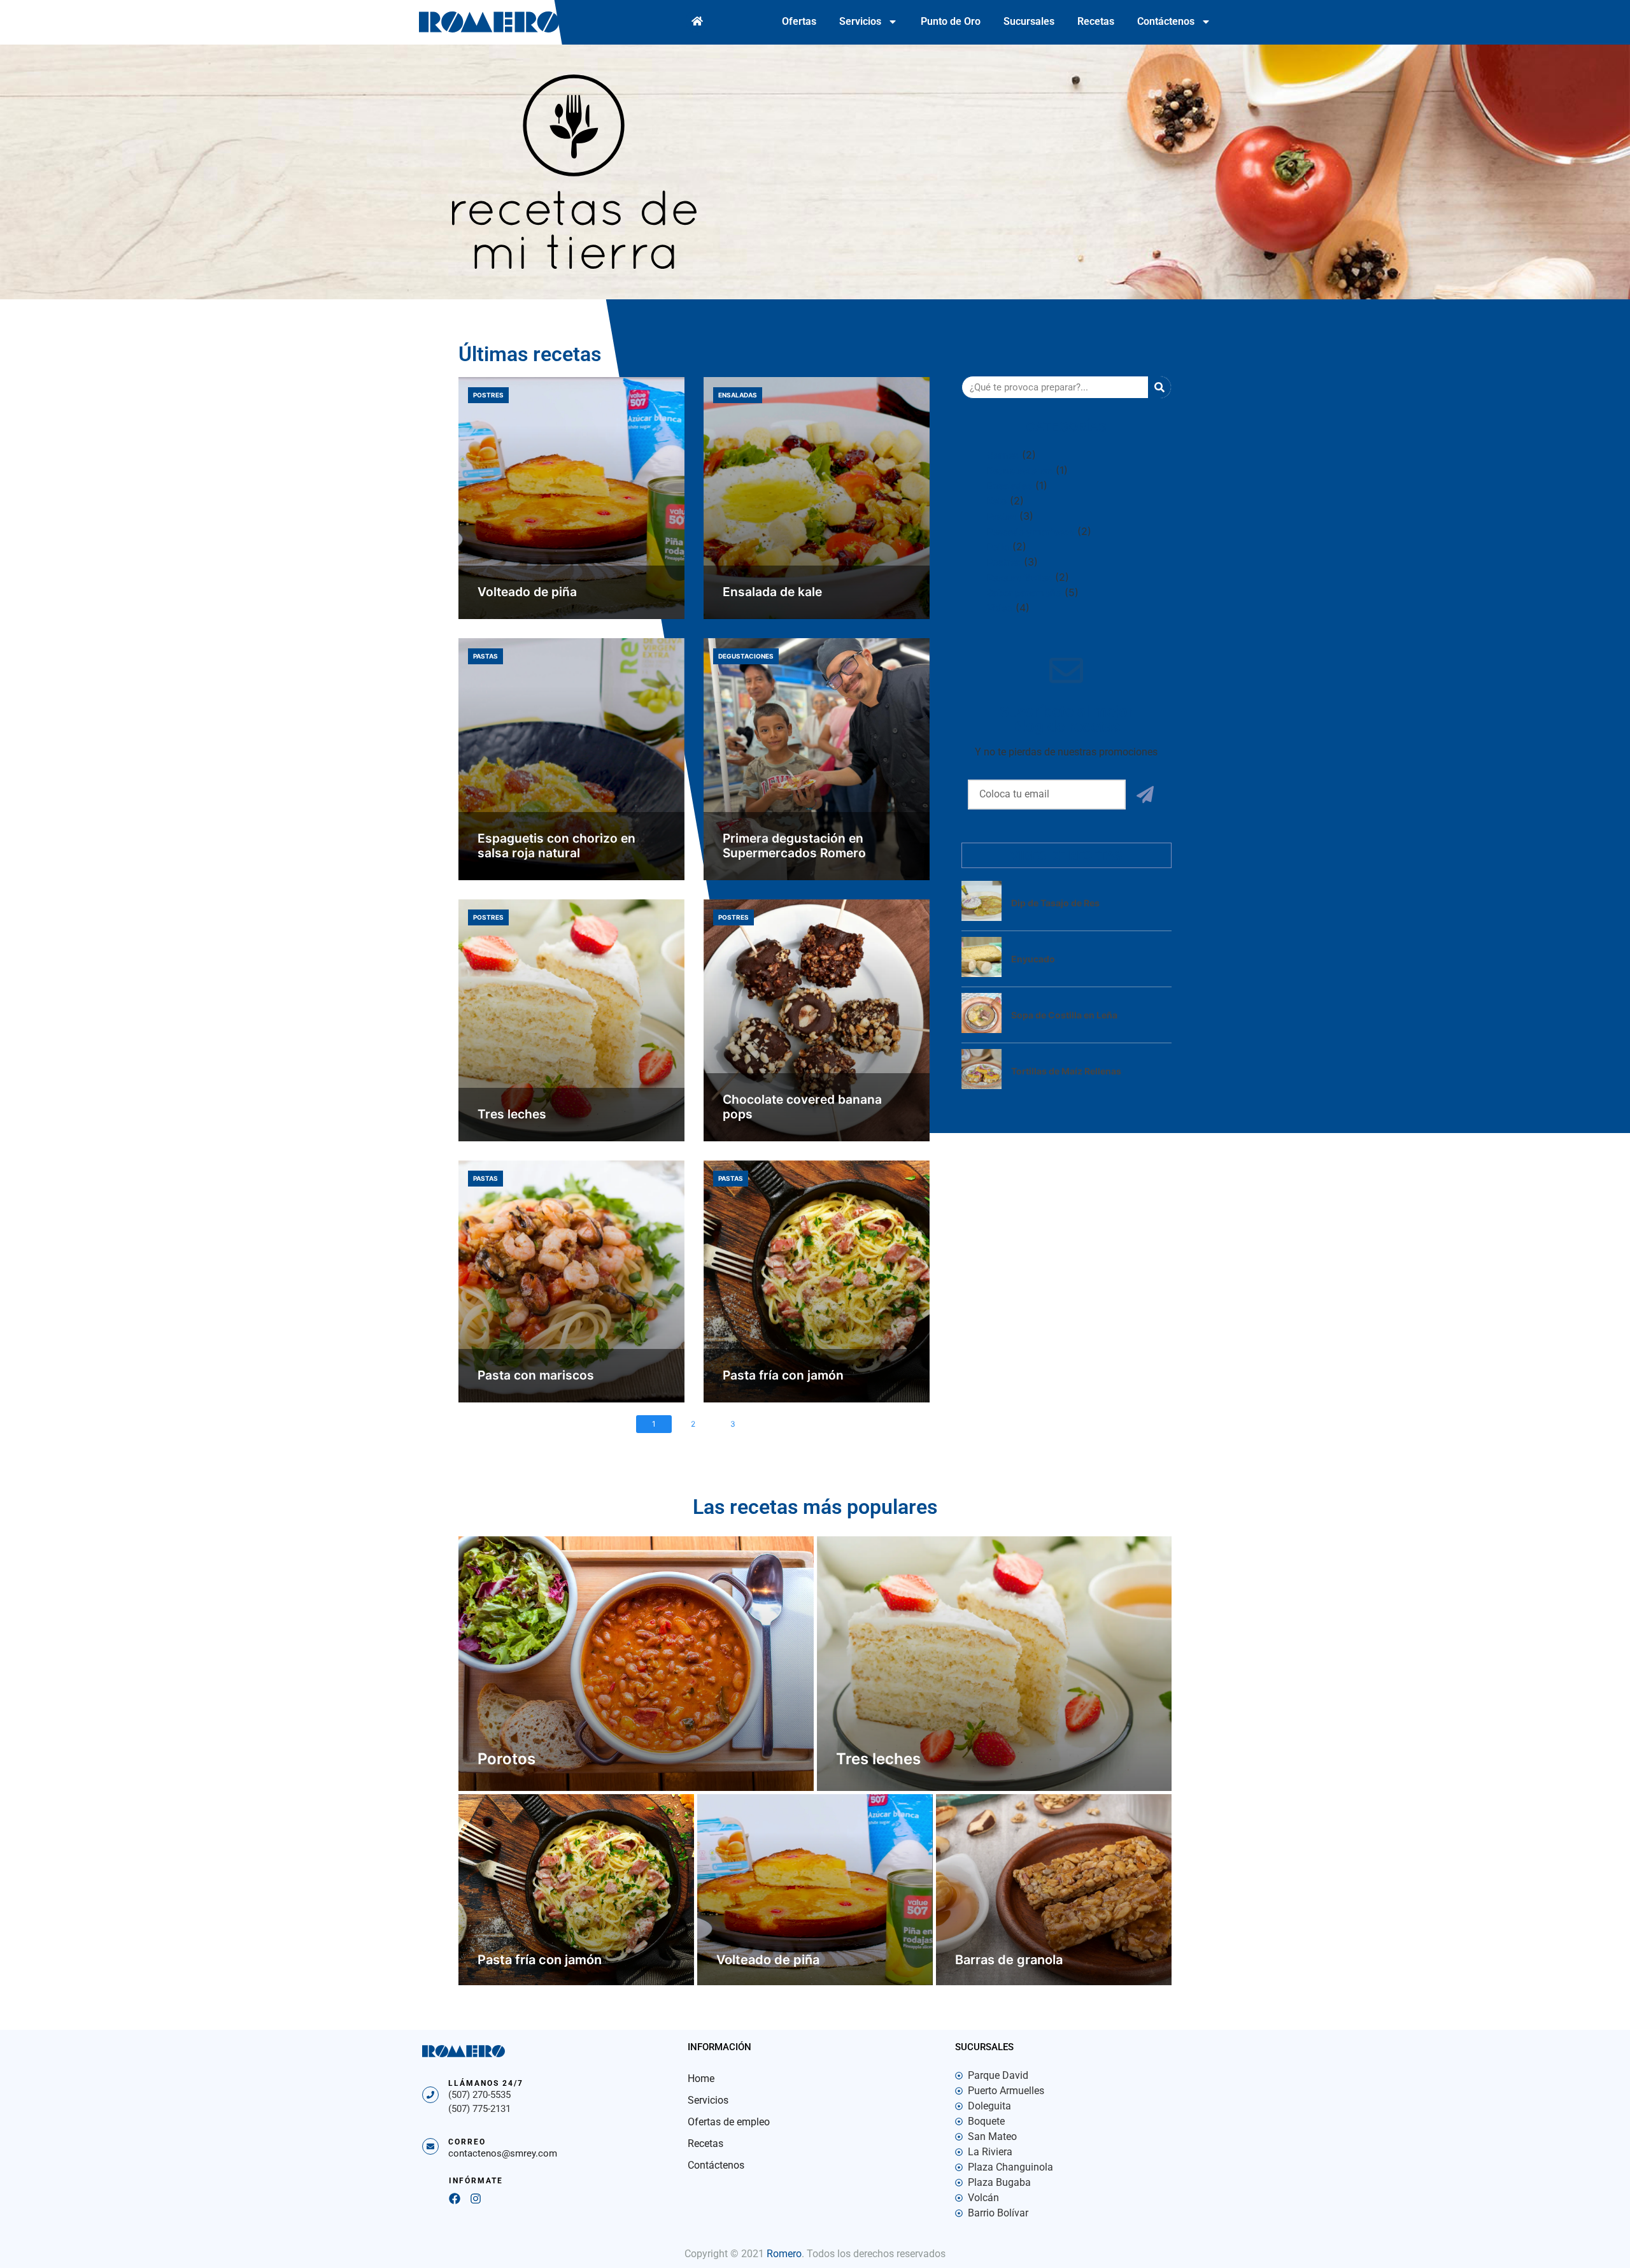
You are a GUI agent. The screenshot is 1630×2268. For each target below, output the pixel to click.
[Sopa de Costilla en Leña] (982, 1029)
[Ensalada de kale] (817, 498)
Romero (784, 2254)
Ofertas (799, 21)
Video (1000, 608)
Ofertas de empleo (729, 2122)
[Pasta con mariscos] (571, 1281)
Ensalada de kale (772, 592)
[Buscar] (1159, 387)
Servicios (860, 21)
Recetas (1096, 21)
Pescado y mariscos (1031, 531)
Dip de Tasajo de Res (1055, 903)
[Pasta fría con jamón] (817, 1281)
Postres (488, 395)
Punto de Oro (951, 21)
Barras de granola (1009, 1960)
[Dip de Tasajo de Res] (982, 917)
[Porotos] (636, 1664)
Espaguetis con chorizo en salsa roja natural (556, 845)
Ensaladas (738, 395)
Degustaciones (746, 656)
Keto (997, 501)
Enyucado (1033, 959)
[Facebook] (455, 2199)
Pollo (998, 547)
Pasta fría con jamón (783, 1375)
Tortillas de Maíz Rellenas (1066, 1071)
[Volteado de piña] (571, 498)
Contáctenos (1166, 21)
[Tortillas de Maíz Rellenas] (982, 1085)
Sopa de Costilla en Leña (1064, 1015)
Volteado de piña (527, 592)
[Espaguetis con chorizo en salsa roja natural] (571, 759)
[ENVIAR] (1145, 795)
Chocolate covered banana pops (802, 1107)
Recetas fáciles (1019, 577)
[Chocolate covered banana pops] (817, 1020)
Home (701, 2079)
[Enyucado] (982, 973)
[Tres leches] (571, 1020)
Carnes (1003, 455)
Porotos (507, 1759)
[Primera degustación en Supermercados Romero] (817, 759)
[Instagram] (476, 2199)
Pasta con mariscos (536, 1375)
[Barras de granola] (1054, 1890)
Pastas (485, 656)
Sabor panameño (1024, 593)
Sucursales (1029, 21)
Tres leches (512, 1114)
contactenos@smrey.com (503, 2153)
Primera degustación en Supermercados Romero (794, 845)
